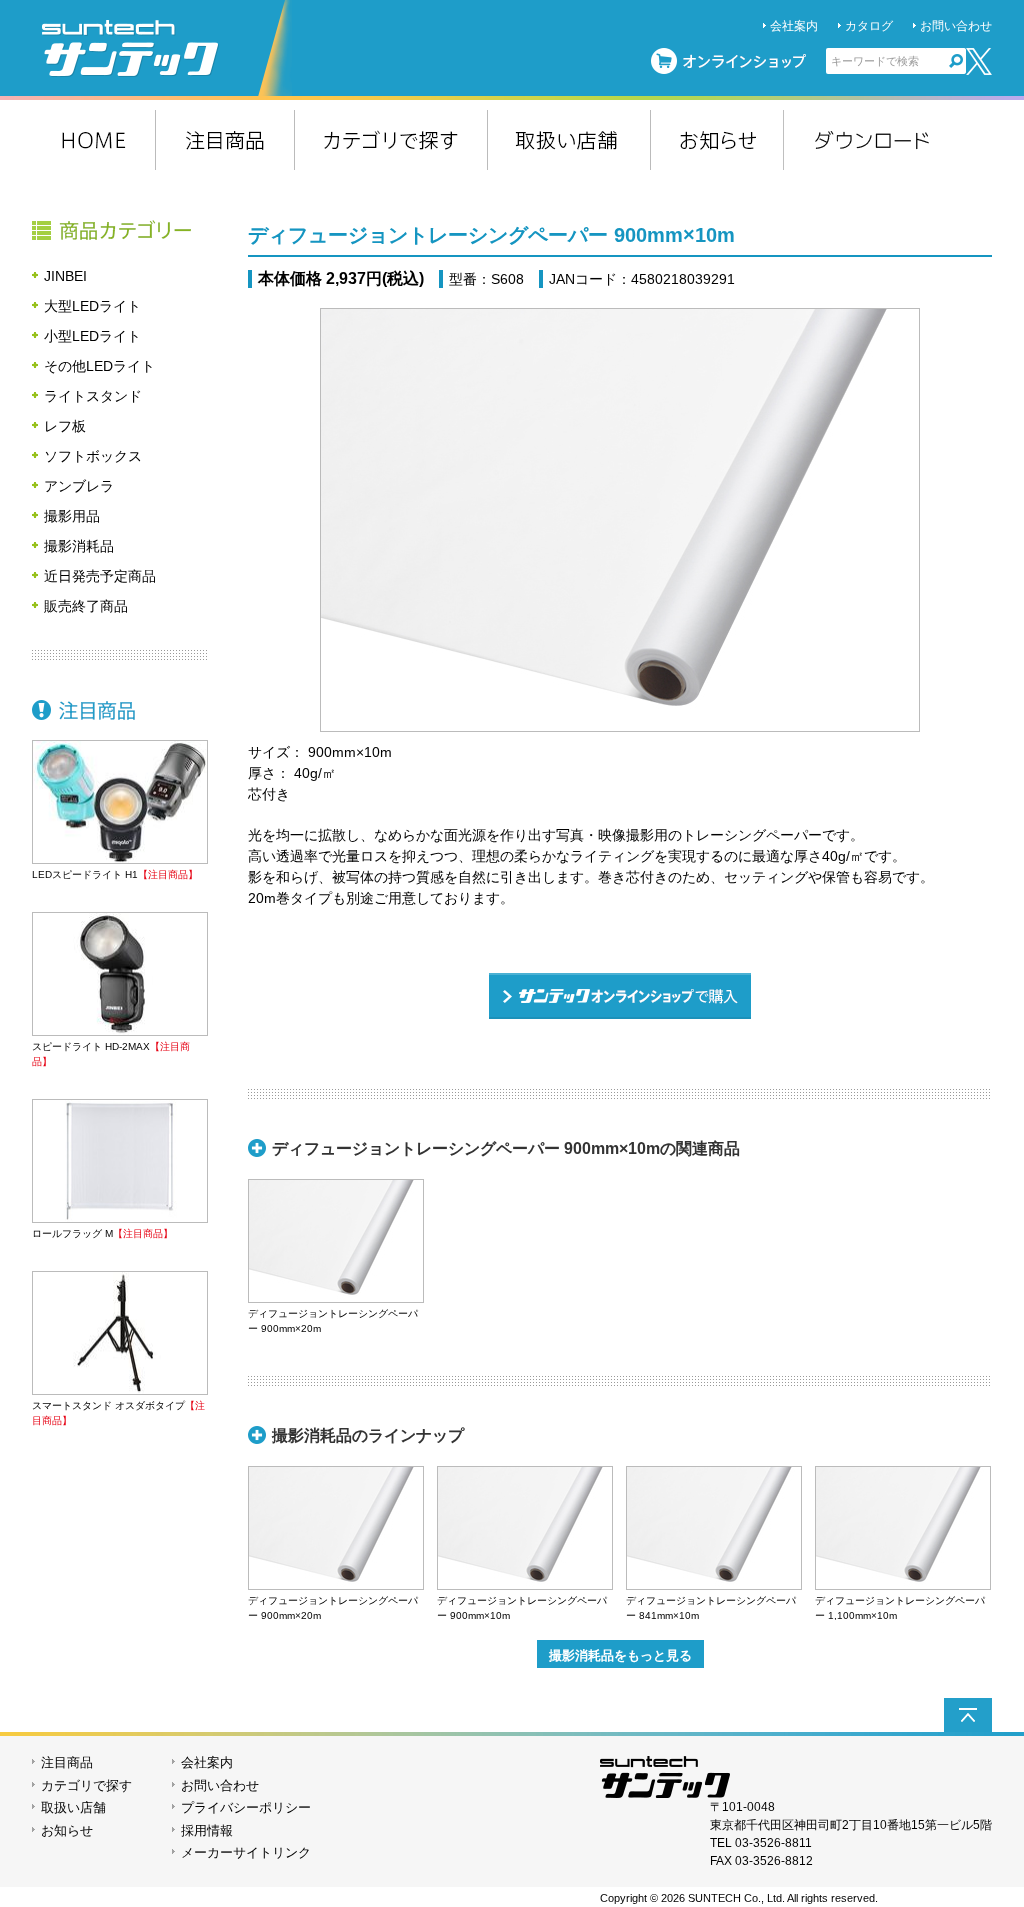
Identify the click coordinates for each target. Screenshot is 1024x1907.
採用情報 (207, 1830)
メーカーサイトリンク (246, 1852)
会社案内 (794, 26)
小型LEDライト (92, 336)
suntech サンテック (167, 48)
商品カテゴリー (120, 230)
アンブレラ (79, 486)
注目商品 (120, 710)
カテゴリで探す (86, 1785)
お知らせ (67, 1830)
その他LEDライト (99, 366)
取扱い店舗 (73, 1807)
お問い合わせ (956, 26)
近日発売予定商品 (100, 576)
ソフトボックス (93, 456)
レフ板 (65, 426)
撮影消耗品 (79, 546)
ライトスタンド (93, 396)
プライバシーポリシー (246, 1807)
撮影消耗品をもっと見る (620, 1655)
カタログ (869, 26)
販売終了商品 (86, 606)
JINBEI (65, 276)
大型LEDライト (92, 306)
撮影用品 (72, 516)
